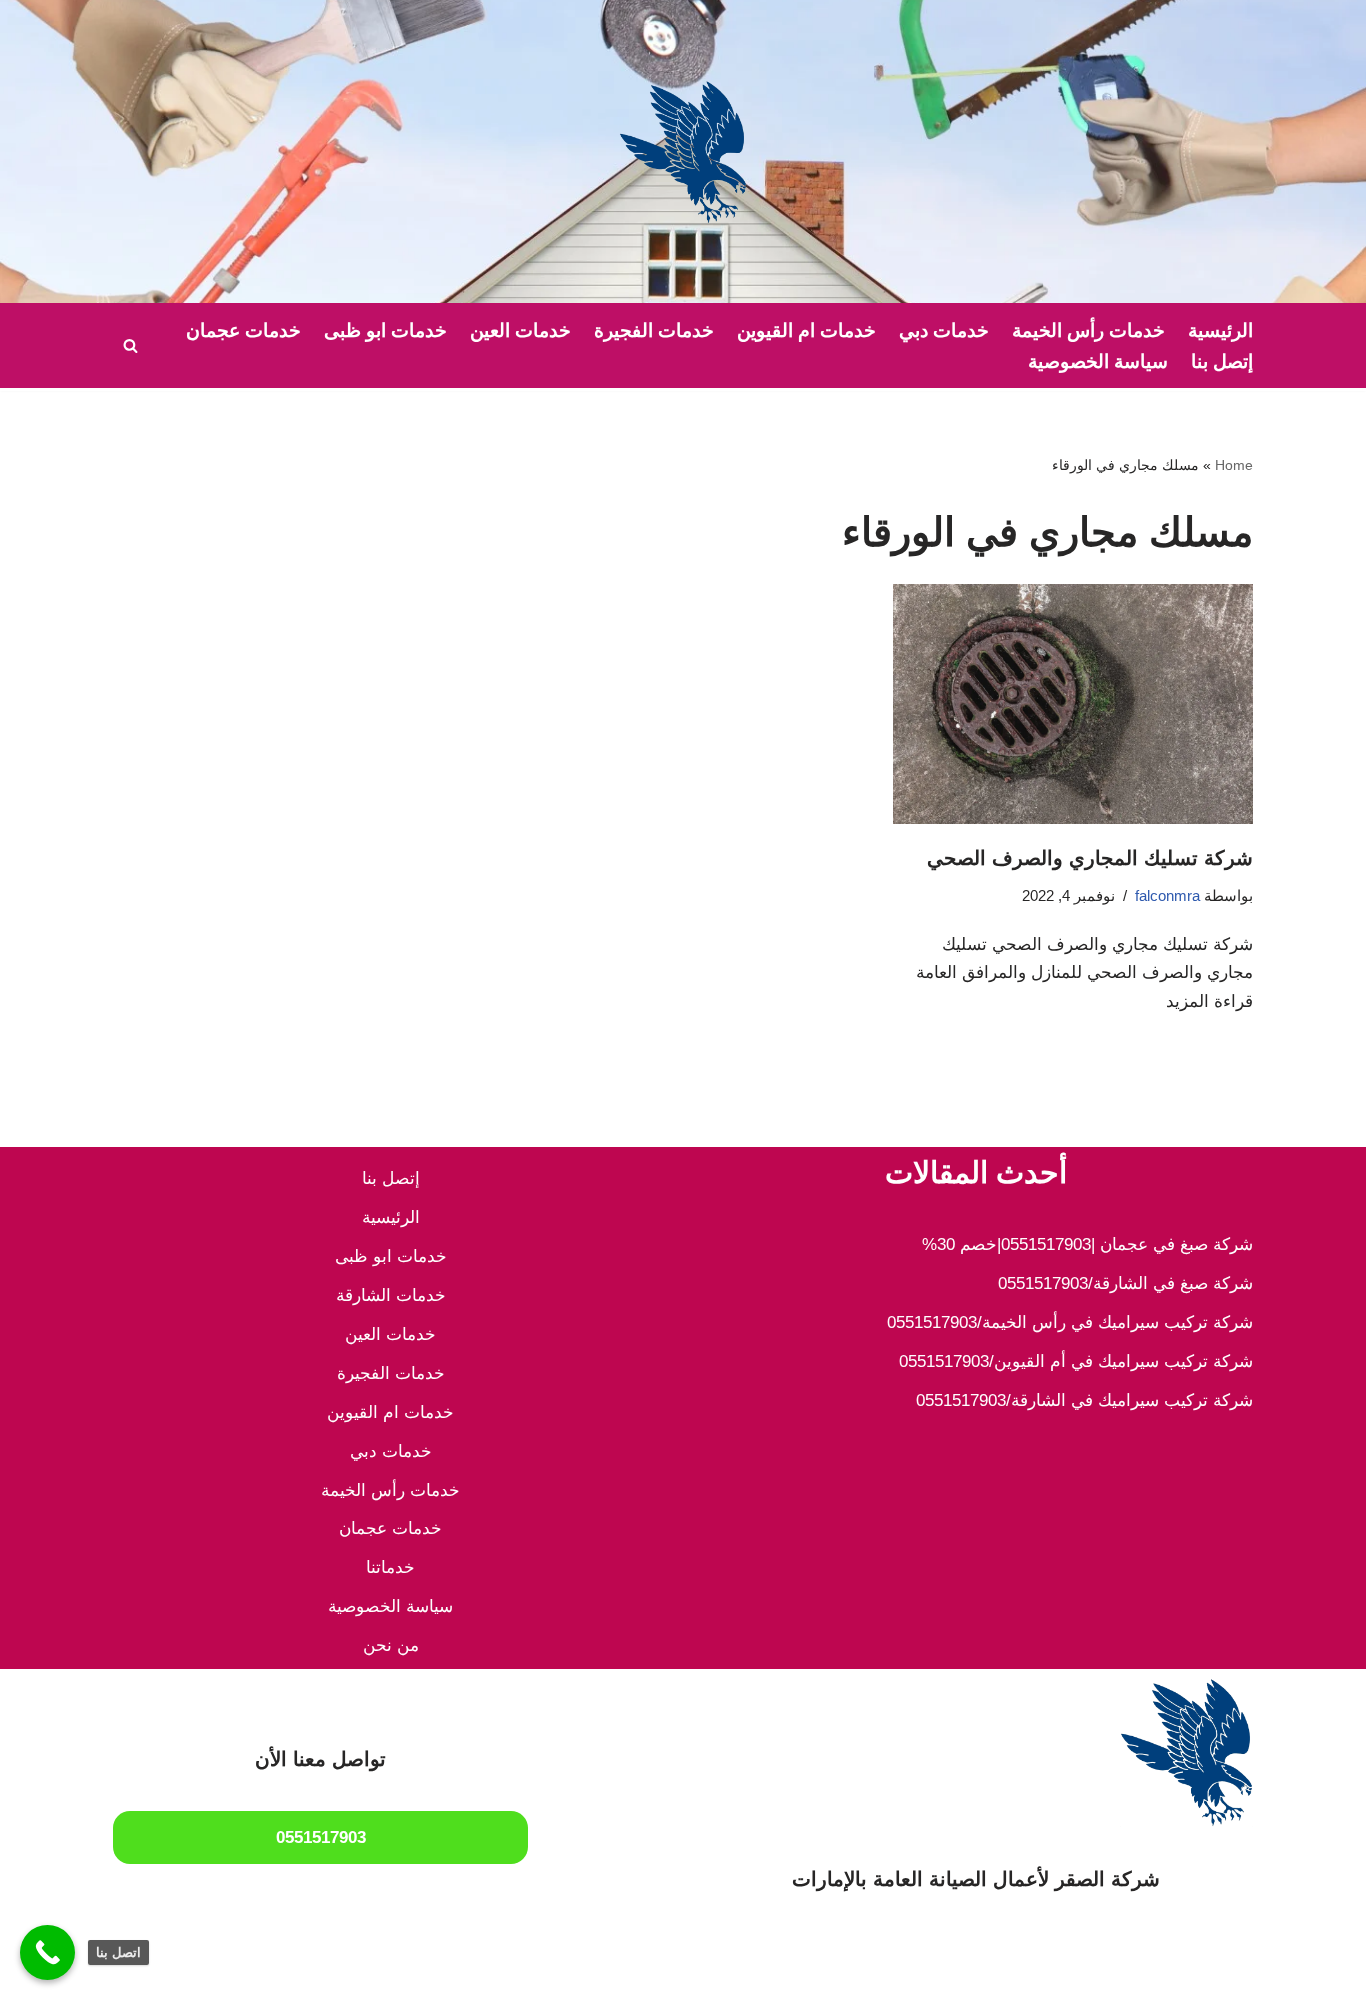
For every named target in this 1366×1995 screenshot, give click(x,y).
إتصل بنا (1222, 361)
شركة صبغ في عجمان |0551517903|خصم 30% (1087, 1244)
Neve (1233, 1967)
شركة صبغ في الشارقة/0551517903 (1125, 1283)
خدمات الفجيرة (654, 330)
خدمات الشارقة (391, 1295)
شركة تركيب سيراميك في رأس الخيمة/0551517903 (1070, 1322)
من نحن (391, 1645)
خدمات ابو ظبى (385, 330)
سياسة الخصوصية (1098, 361)
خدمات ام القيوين (806, 330)
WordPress (1047, 1967)
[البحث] (130, 345)
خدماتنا (390, 1567)
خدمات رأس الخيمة (1088, 330)
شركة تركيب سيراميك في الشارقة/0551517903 (1084, 1400)
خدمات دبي (944, 330)
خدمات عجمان (243, 330)
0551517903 (321, 1837)
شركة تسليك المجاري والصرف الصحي (1090, 858)
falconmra (1167, 895)
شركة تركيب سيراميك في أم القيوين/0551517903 (1076, 1361)
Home (1234, 465)
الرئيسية (1220, 330)
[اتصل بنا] (47, 1952)
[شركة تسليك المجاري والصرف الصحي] (1073, 704)
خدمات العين (520, 330)
